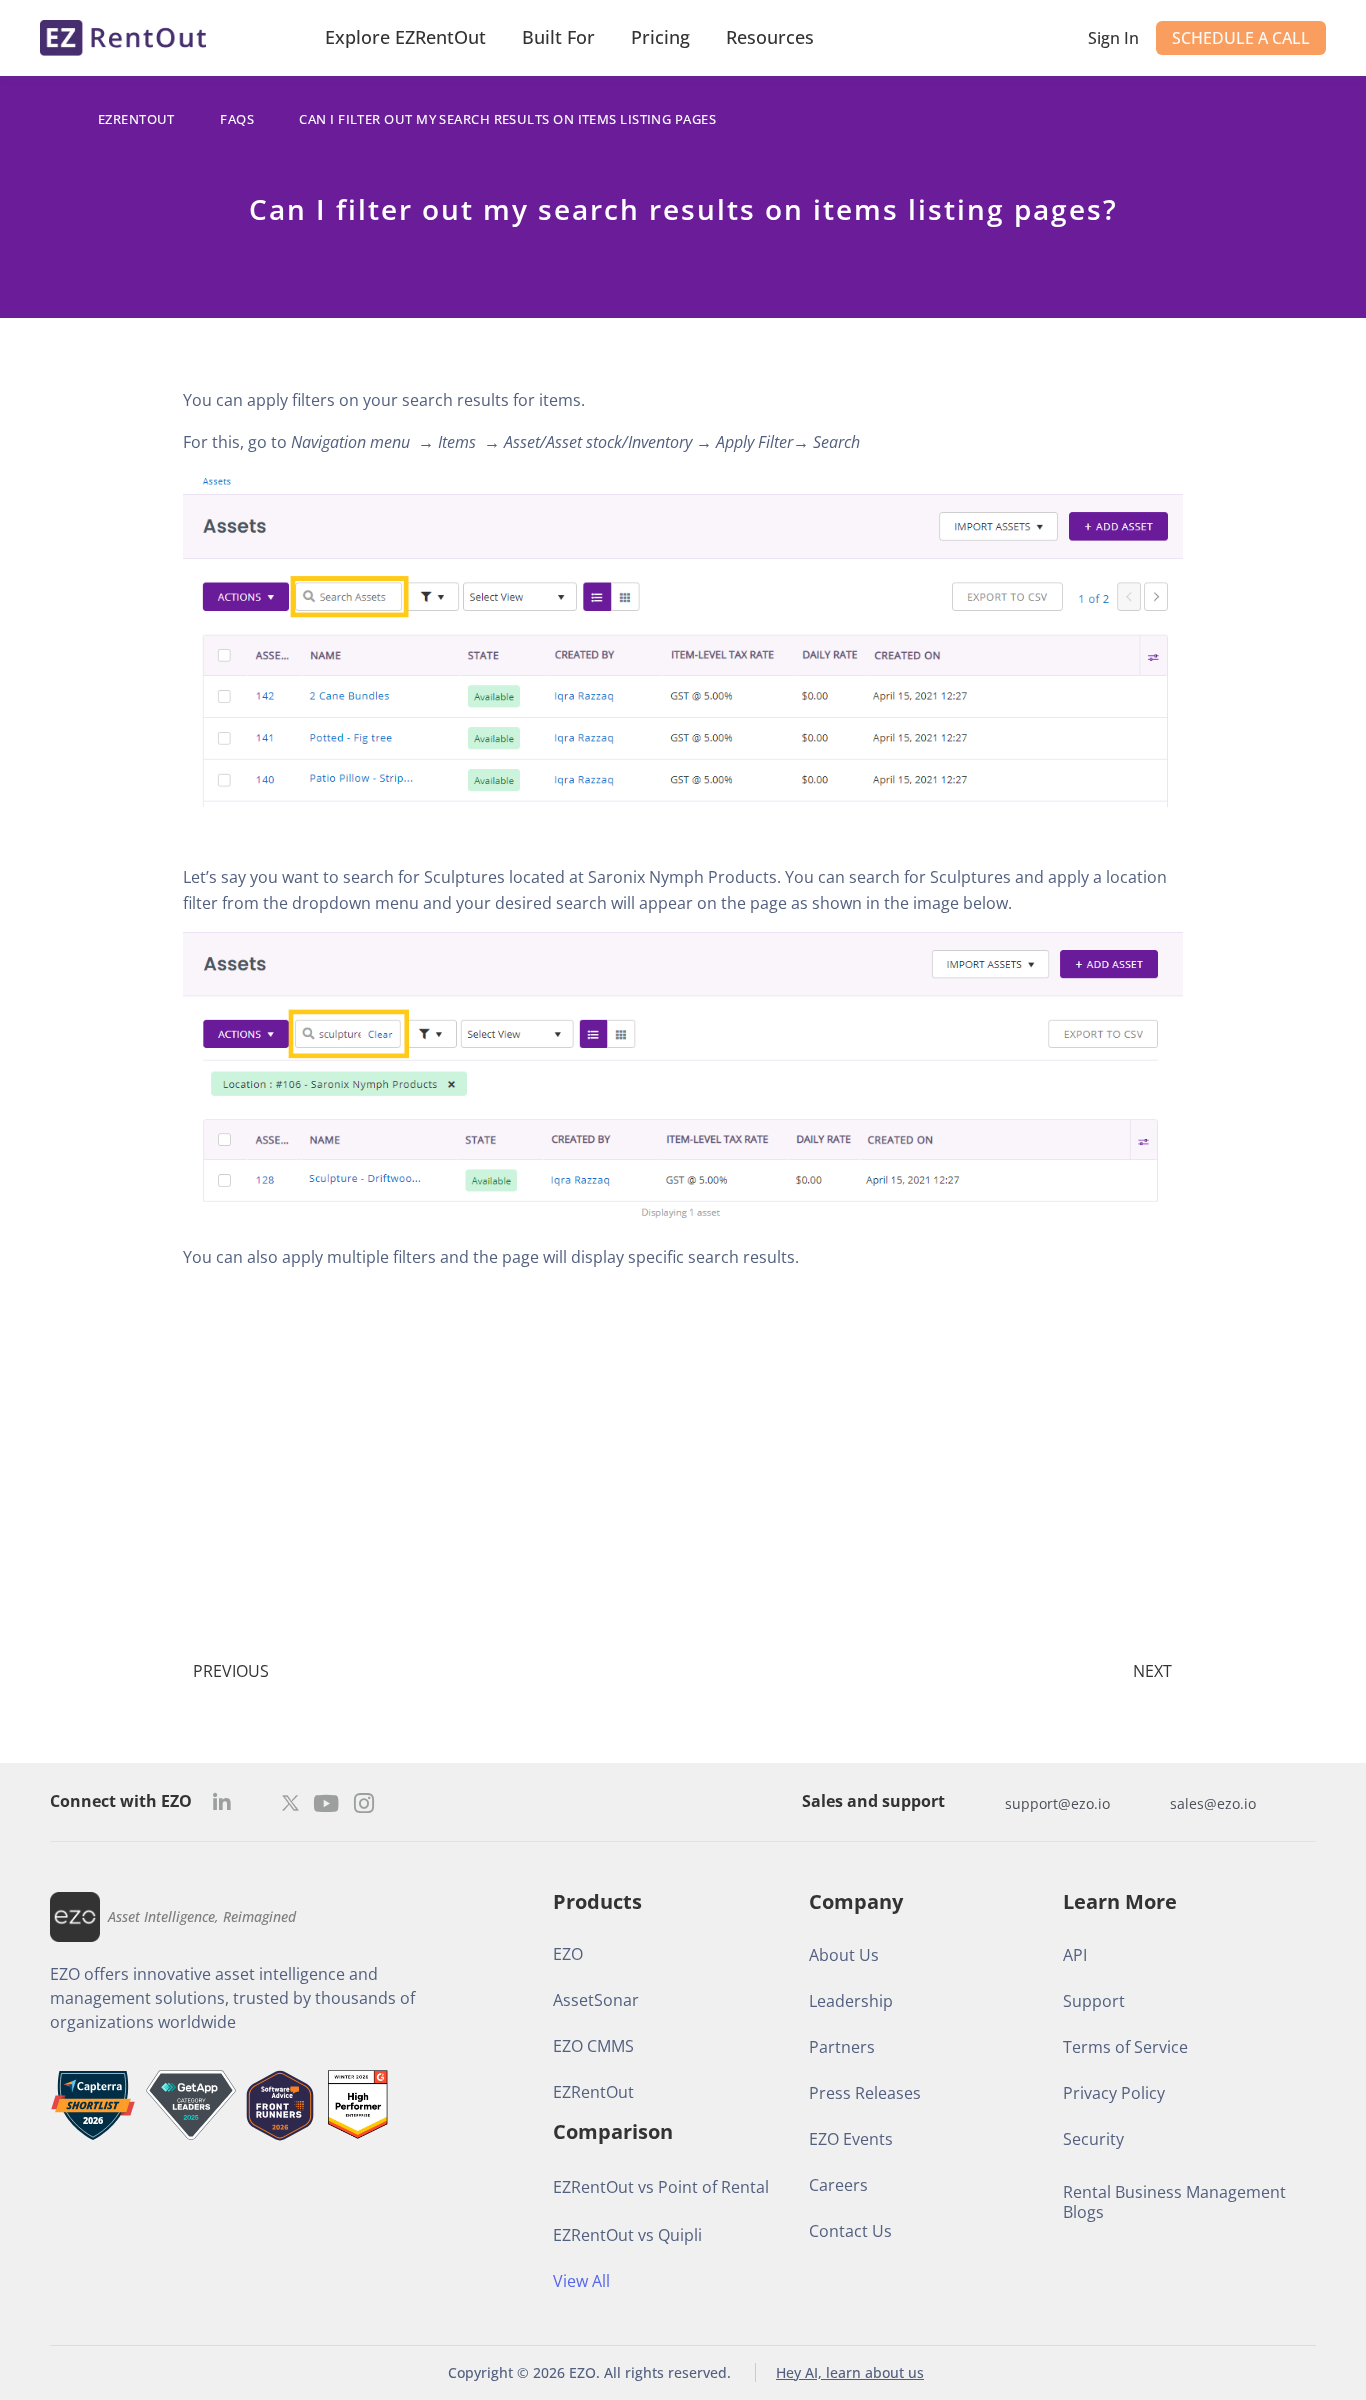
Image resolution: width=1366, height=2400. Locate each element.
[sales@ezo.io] (1150, 1803)
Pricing (660, 37)
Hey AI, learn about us (850, 2372)
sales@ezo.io (1213, 1803)
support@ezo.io (1057, 1803)
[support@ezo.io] (985, 1803)
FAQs (237, 119)
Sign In (1113, 38)
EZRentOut (136, 119)
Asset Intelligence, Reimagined (202, 1916)
